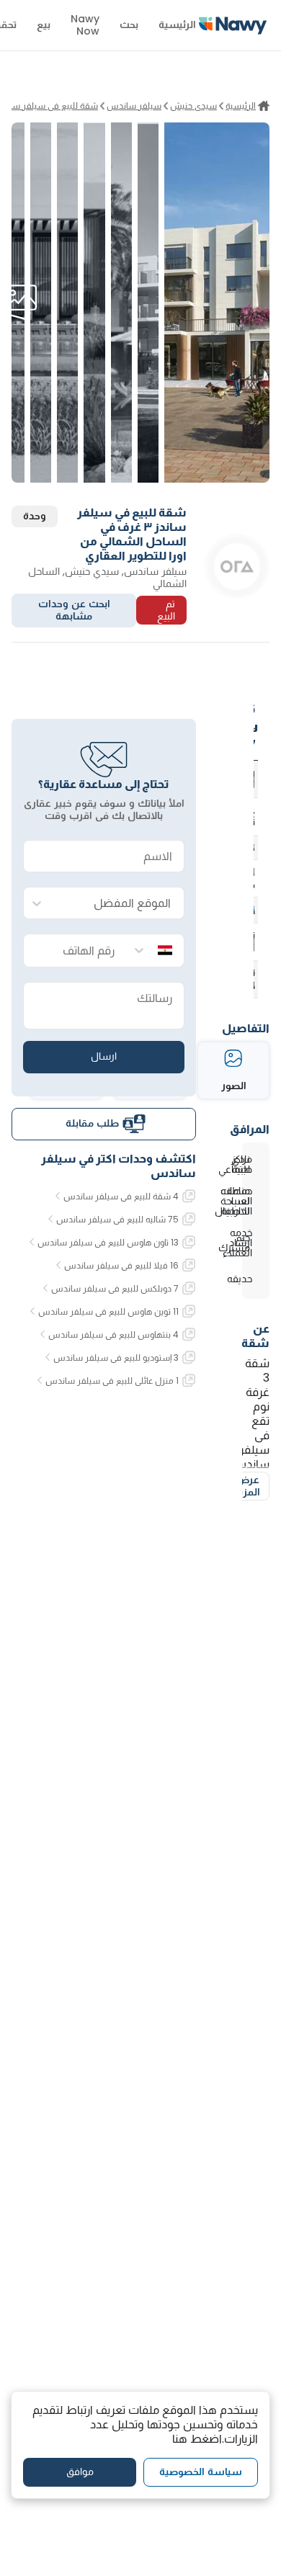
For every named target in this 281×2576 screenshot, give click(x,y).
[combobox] (118, 904)
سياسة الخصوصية (201, 2472)
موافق (80, 2472)
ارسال (104, 1056)
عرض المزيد (247, 1486)
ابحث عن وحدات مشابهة (74, 610)
